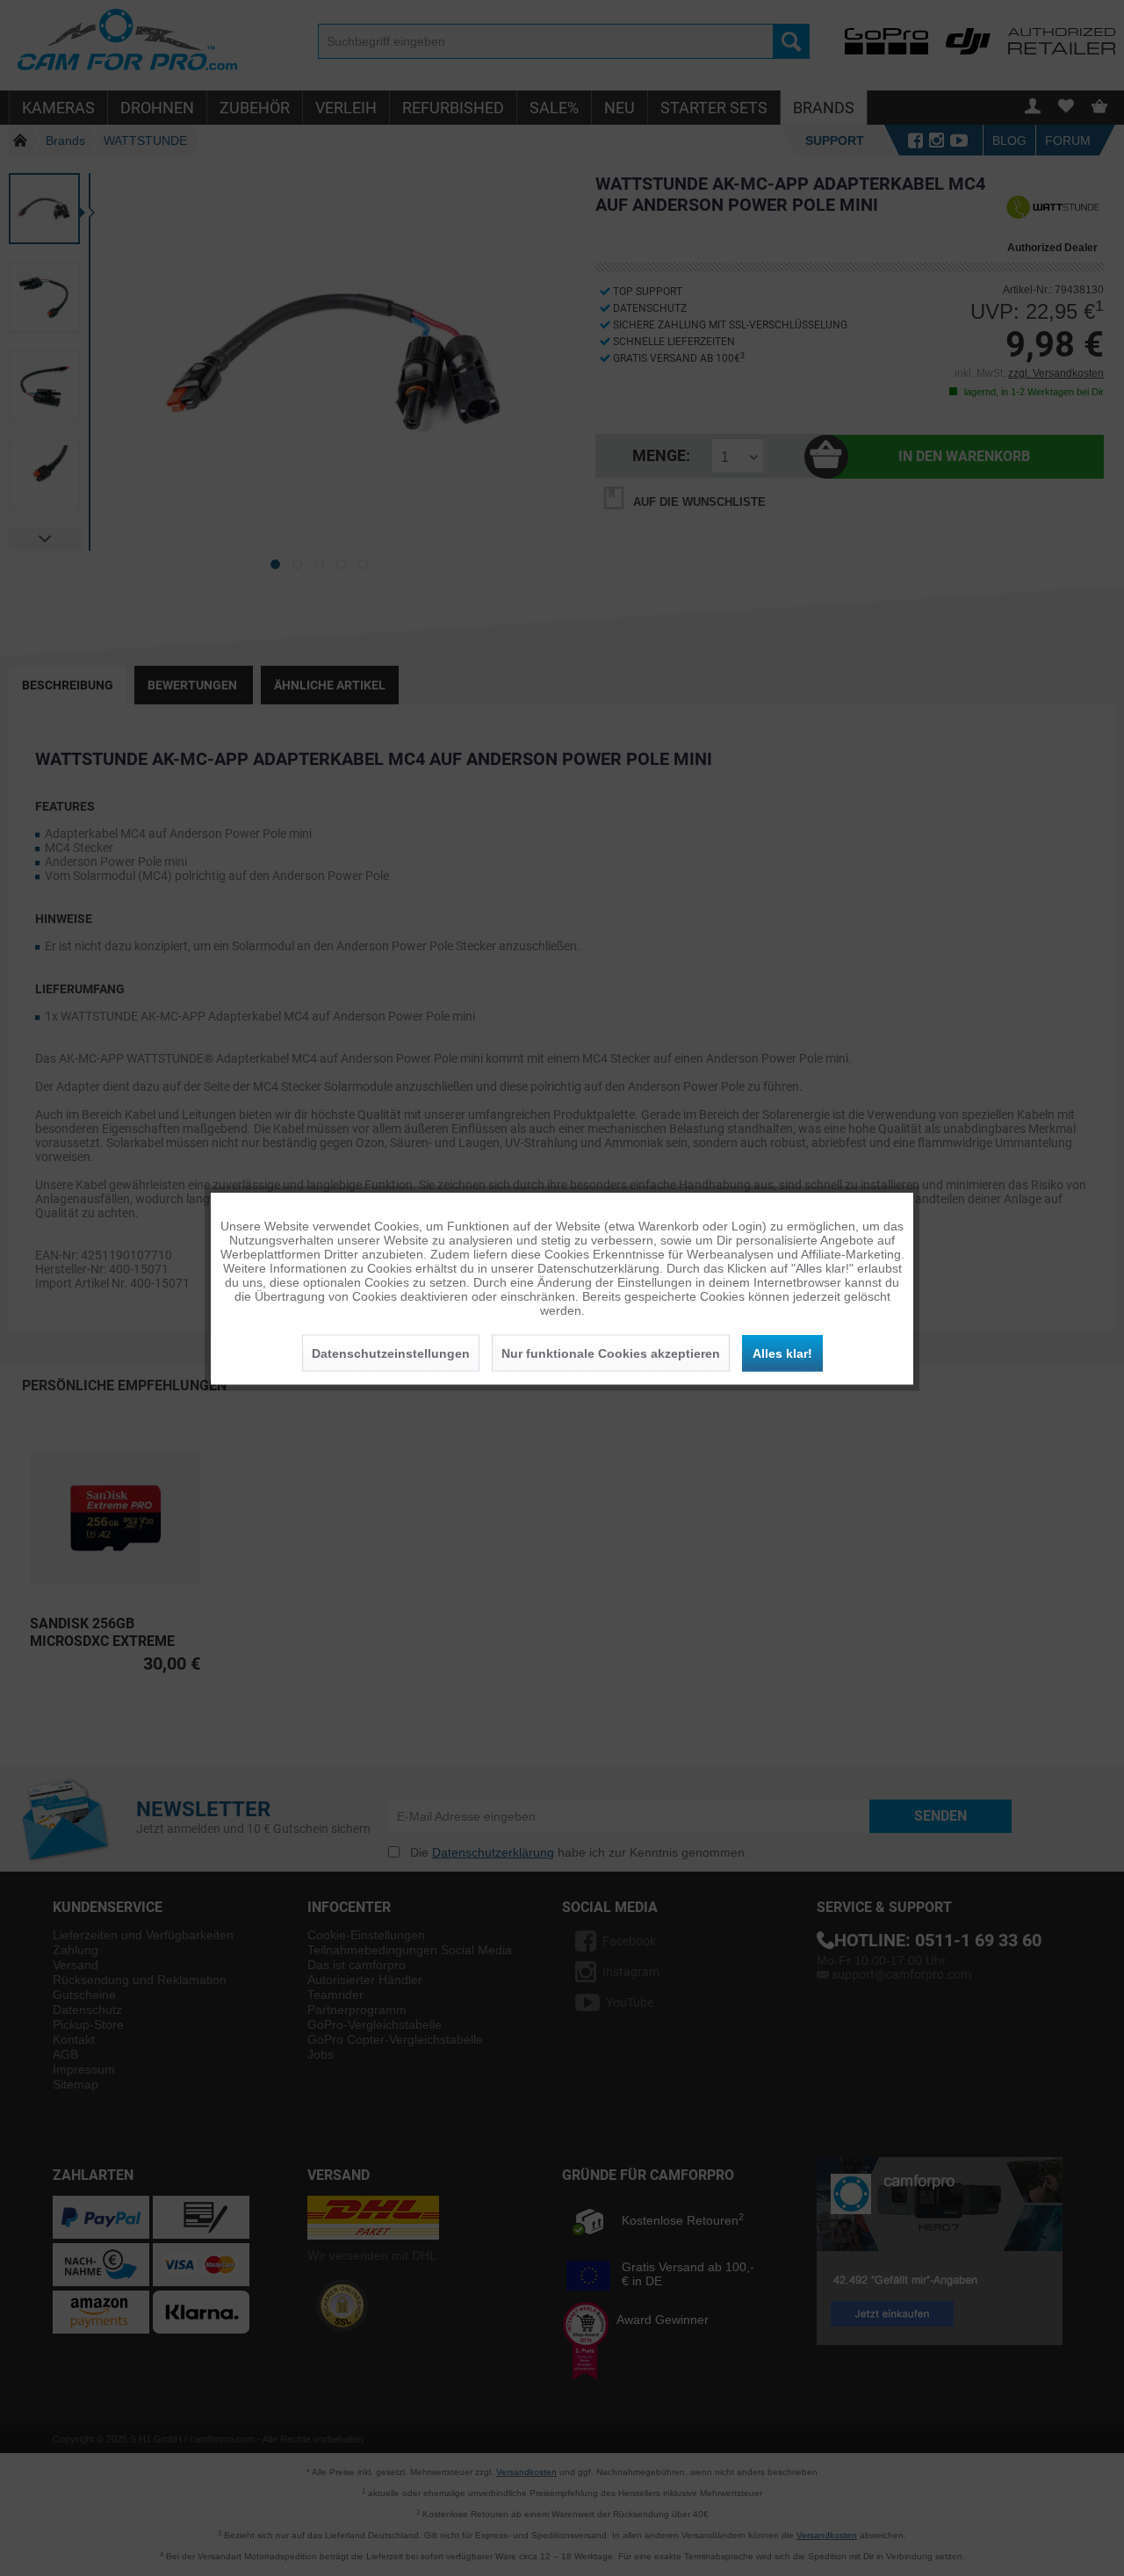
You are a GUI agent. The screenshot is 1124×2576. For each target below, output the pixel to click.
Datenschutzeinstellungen (391, 1353)
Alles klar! (782, 1353)
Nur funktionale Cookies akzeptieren (611, 1353)
